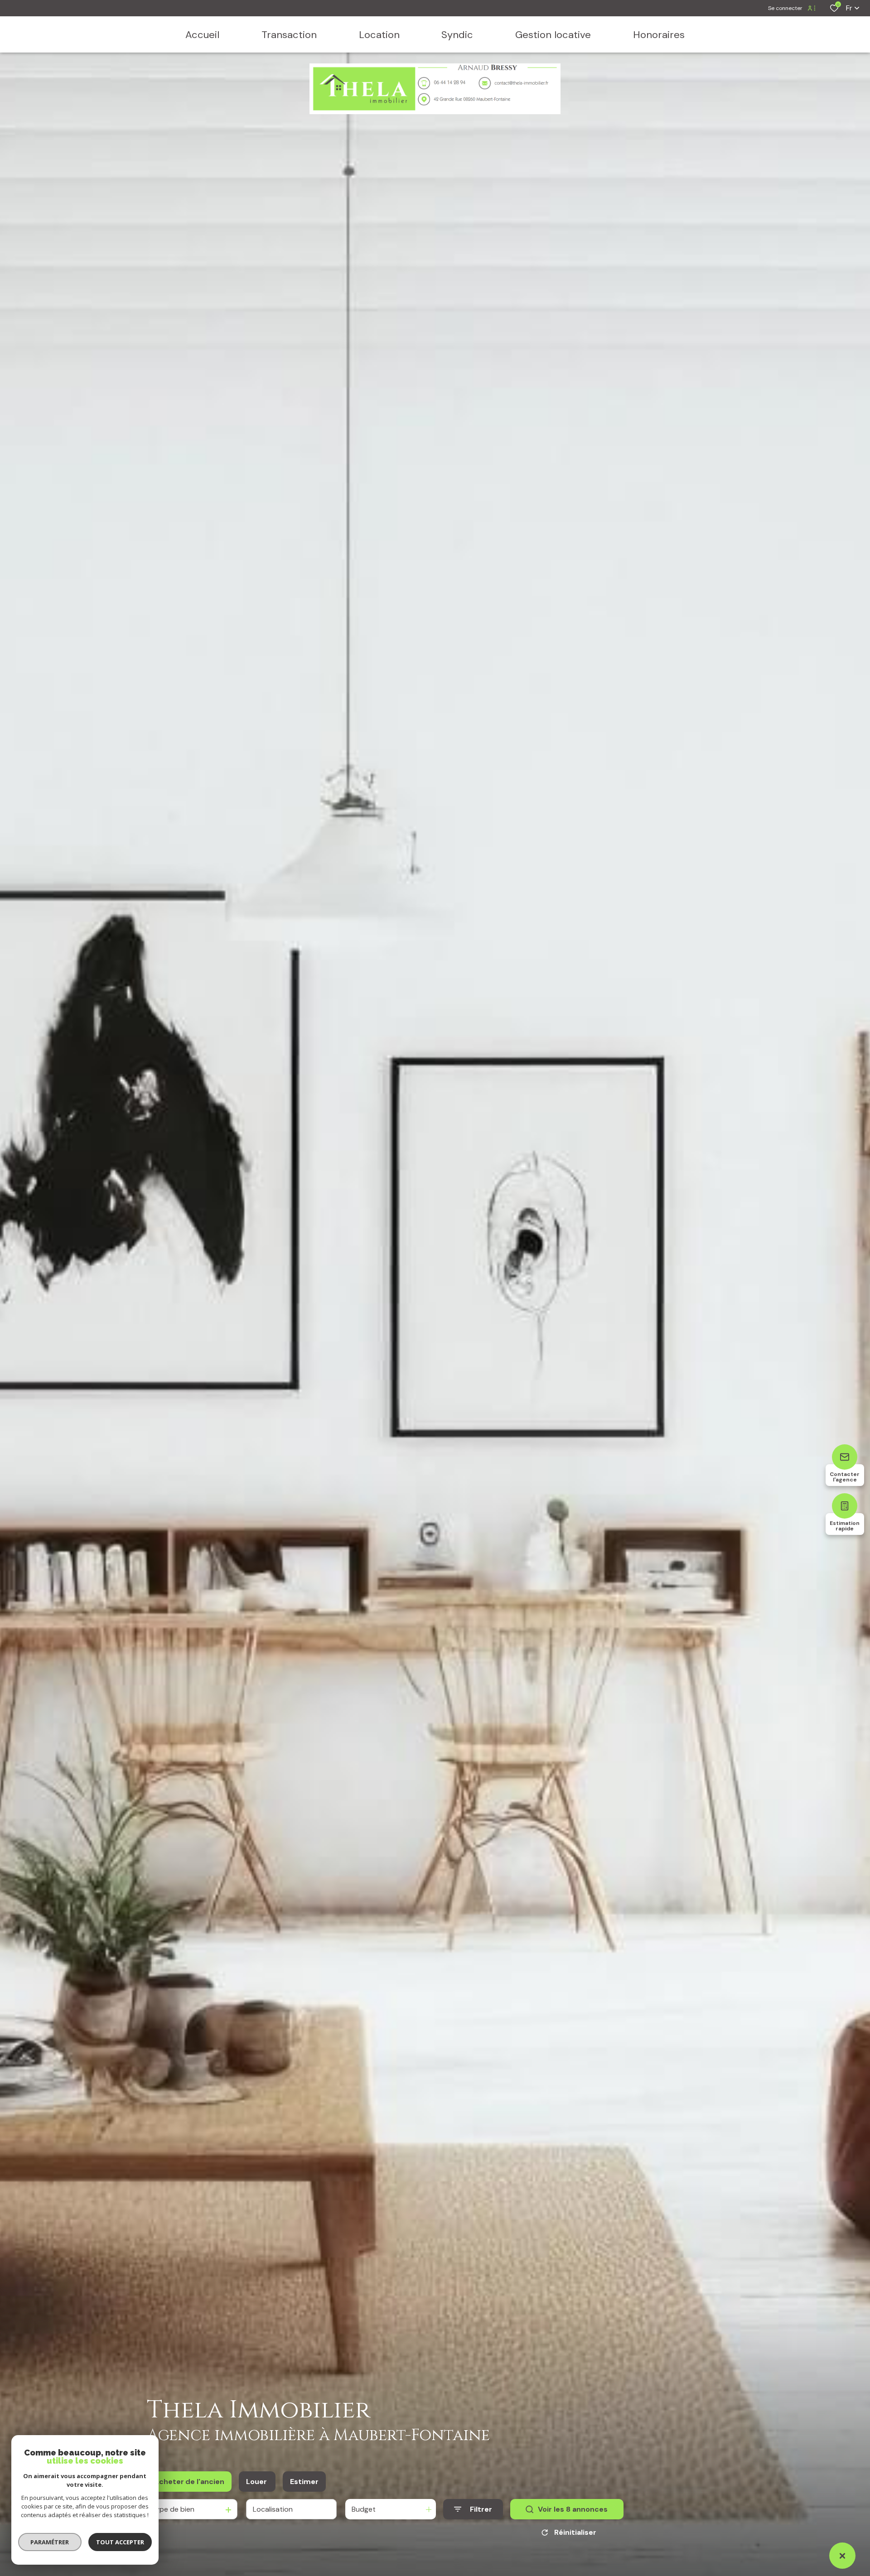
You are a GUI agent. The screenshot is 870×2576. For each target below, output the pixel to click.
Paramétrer (50, 2542)
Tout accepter (120, 2542)
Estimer (304, 2482)
